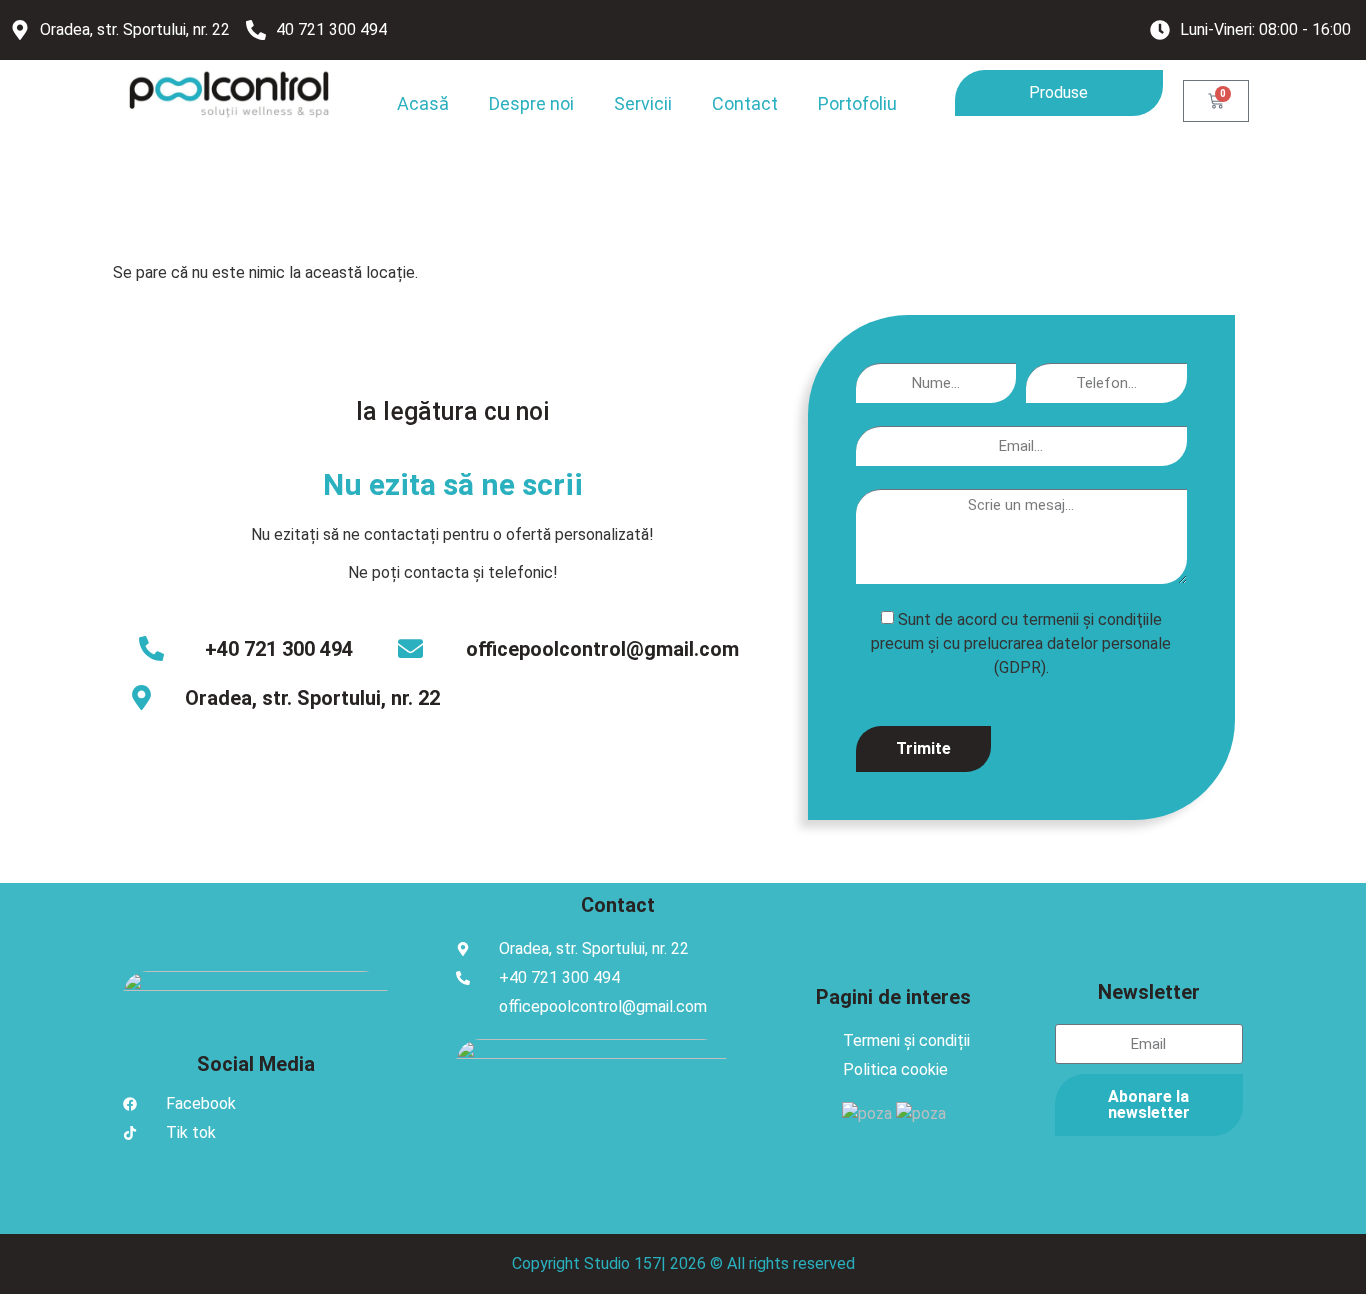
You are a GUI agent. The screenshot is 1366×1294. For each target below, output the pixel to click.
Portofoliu (857, 103)
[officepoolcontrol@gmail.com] (410, 648)
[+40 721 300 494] (151, 648)
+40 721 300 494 (279, 649)
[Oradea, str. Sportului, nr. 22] (141, 697)
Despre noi (531, 103)
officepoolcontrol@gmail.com (602, 649)
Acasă (423, 103)
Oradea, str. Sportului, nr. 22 (312, 698)
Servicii (643, 103)
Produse (1058, 92)
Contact (745, 103)
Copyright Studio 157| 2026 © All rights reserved (683, 1263)
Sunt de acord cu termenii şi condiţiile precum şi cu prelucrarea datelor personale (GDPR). (1021, 642)
